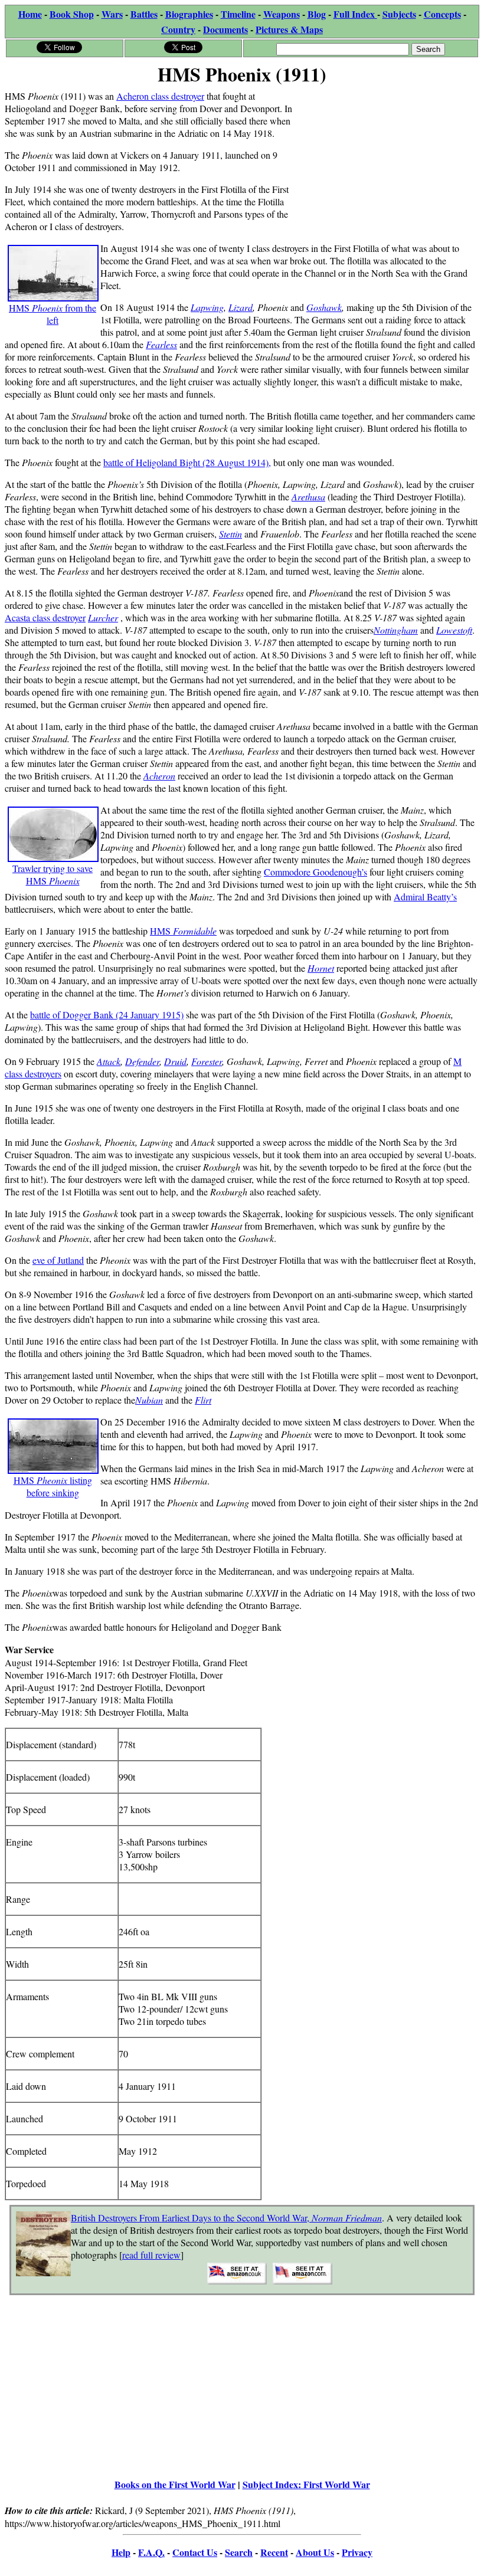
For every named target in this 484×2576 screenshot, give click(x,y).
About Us (315, 2552)
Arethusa (308, 496)
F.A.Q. (151, 2552)
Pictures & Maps (289, 29)
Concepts (442, 14)
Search (239, 2552)
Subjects (399, 14)
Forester (207, 1061)
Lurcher (103, 617)
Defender (142, 1061)
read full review (151, 2255)
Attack (109, 1061)
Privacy (357, 2552)
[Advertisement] (390, 163)
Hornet (321, 968)
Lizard (241, 307)
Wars (112, 14)
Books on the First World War (175, 2484)
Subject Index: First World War (306, 2484)
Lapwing (207, 307)
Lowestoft (454, 630)
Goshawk (324, 307)
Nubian (149, 1400)
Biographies (189, 14)
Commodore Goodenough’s (315, 872)
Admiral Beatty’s (425, 897)
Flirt (203, 1400)
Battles (144, 14)
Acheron (159, 776)
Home (30, 14)
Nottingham (396, 630)
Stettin (230, 534)
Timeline (238, 14)
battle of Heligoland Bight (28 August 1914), (187, 462)
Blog (317, 14)
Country (178, 29)
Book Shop (72, 14)
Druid (175, 1061)
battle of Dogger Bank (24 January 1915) (107, 1015)
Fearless (161, 344)
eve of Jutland (58, 1260)
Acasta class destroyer (45, 617)
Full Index (355, 14)
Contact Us (195, 2552)
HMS (183, 931)
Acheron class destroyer (160, 96)
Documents (225, 29)
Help (121, 2552)
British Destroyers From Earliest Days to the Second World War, (226, 2218)
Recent (274, 2552)
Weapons (282, 14)
